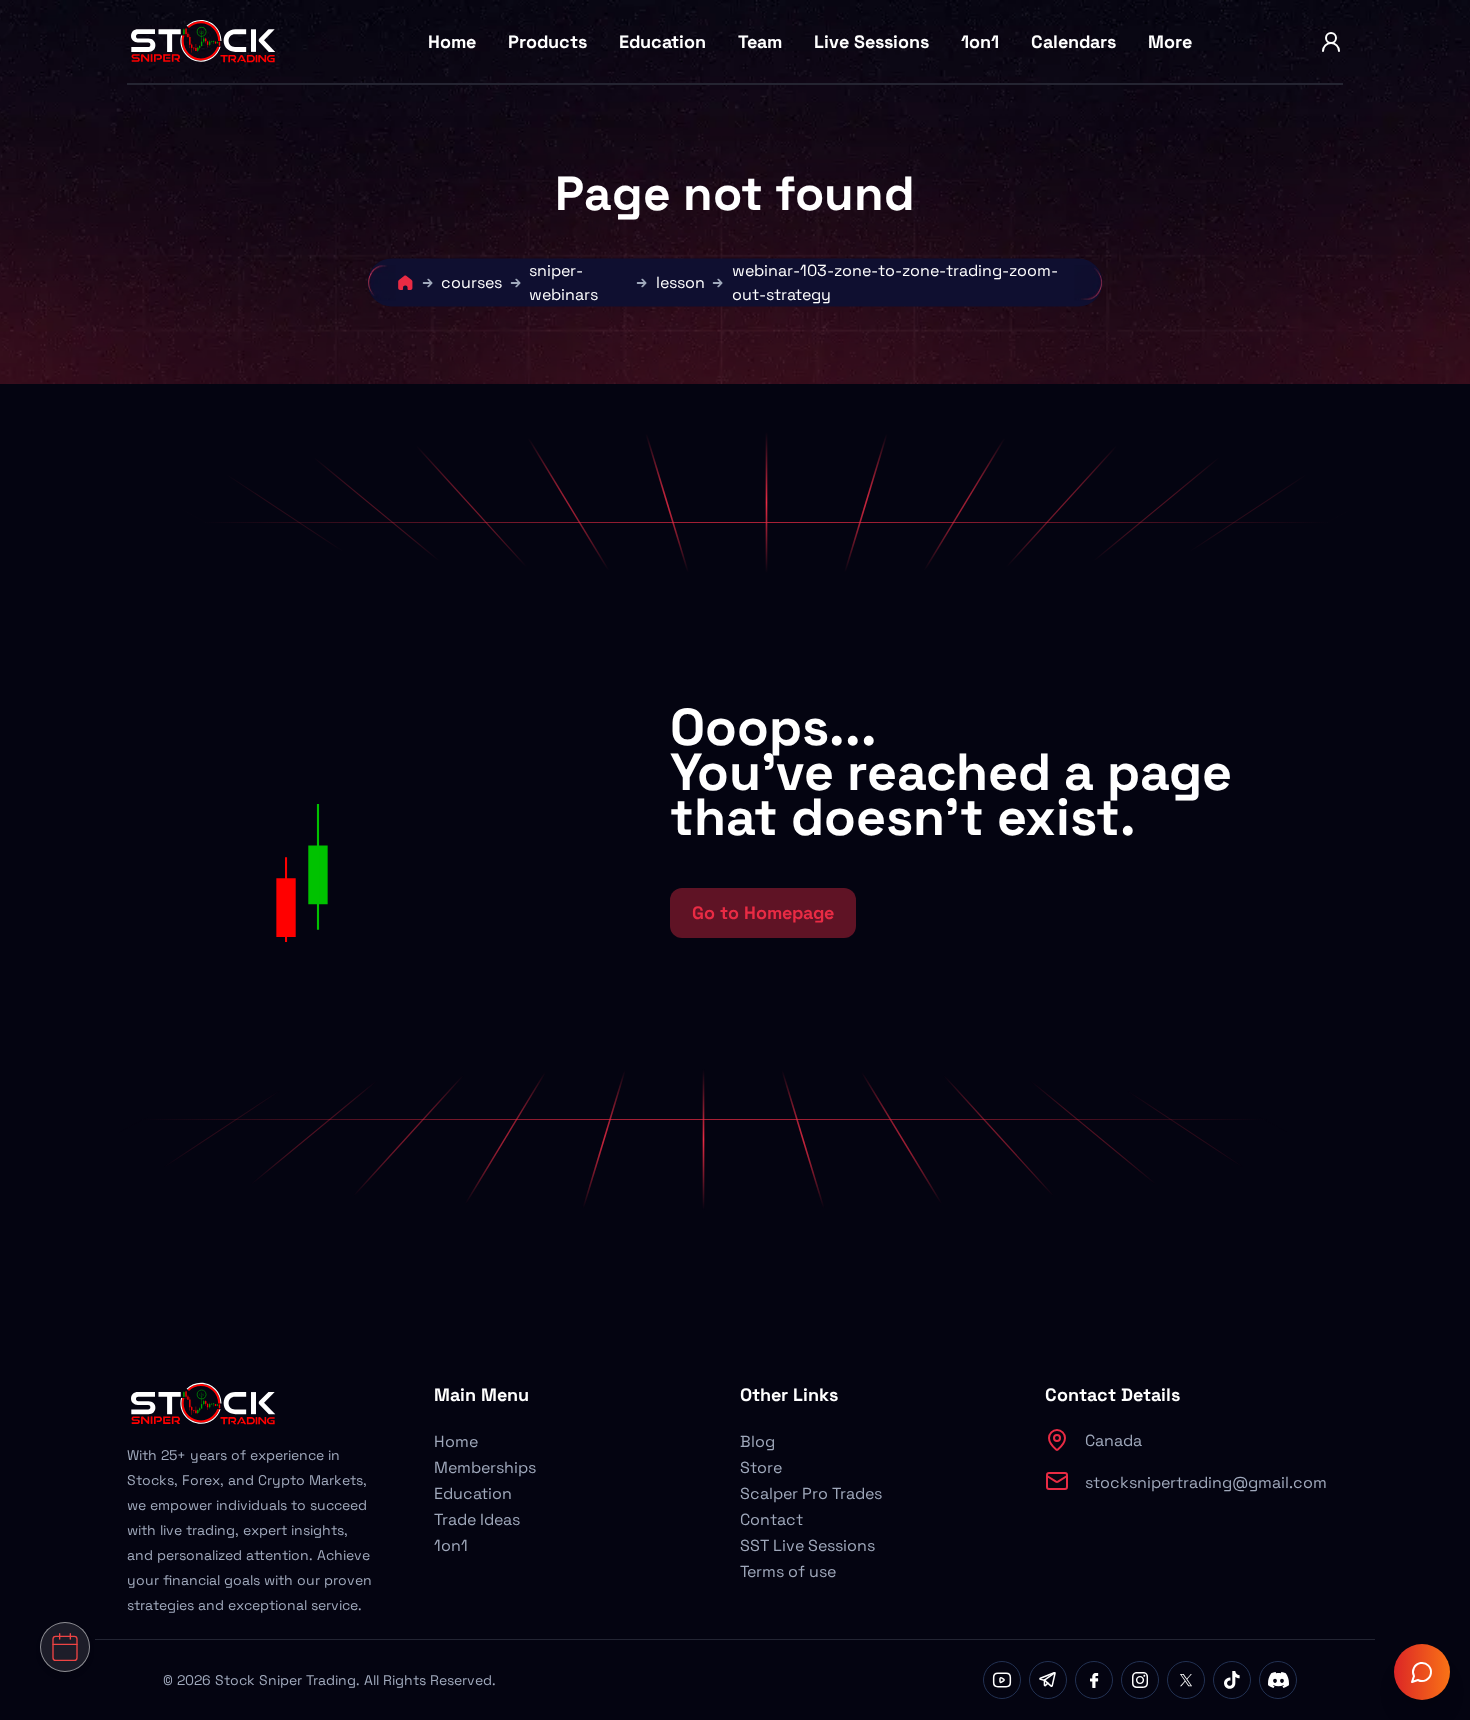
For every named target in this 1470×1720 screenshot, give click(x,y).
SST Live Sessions (807, 1545)
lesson (680, 282)
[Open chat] (1422, 1672)
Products (547, 41)
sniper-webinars (563, 282)
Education (662, 41)
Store (761, 1467)
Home (452, 41)
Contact (771, 1519)
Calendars (1073, 41)
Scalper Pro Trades (811, 1493)
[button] (438, 821)
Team (760, 41)
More (1170, 41)
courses (471, 282)
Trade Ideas (477, 1519)
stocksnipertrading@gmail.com (1206, 1482)
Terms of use (788, 1571)
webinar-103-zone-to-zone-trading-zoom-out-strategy (895, 282)
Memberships (485, 1467)
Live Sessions (871, 41)
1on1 (980, 41)
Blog (757, 1441)
